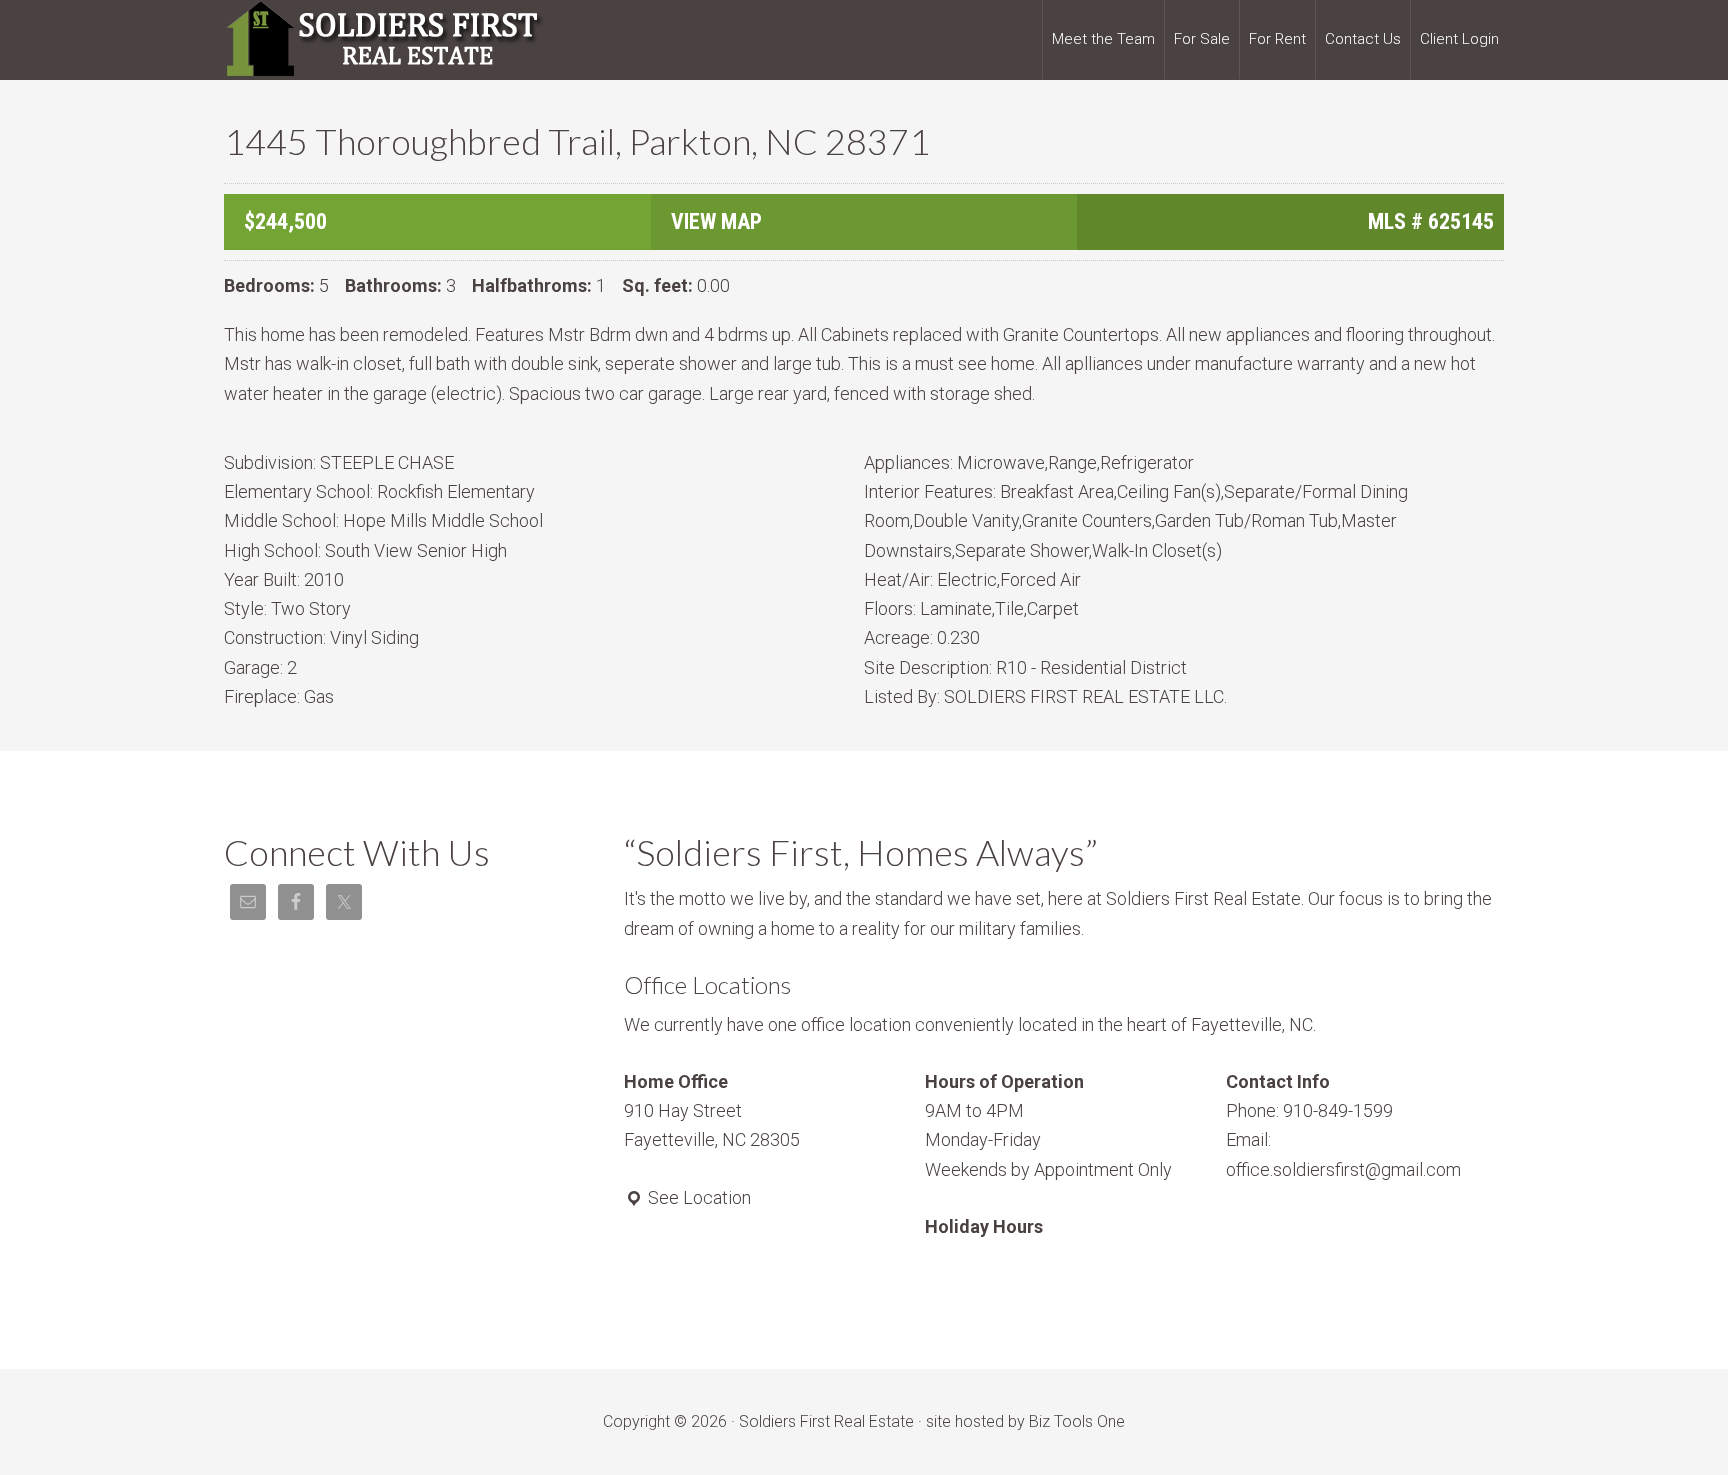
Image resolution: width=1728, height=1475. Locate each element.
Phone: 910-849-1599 (1309, 1110)
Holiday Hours (984, 1226)
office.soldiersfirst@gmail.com (1343, 1169)
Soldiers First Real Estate (384, 40)
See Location (697, 1197)
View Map (716, 221)
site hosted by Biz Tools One (1025, 1421)
